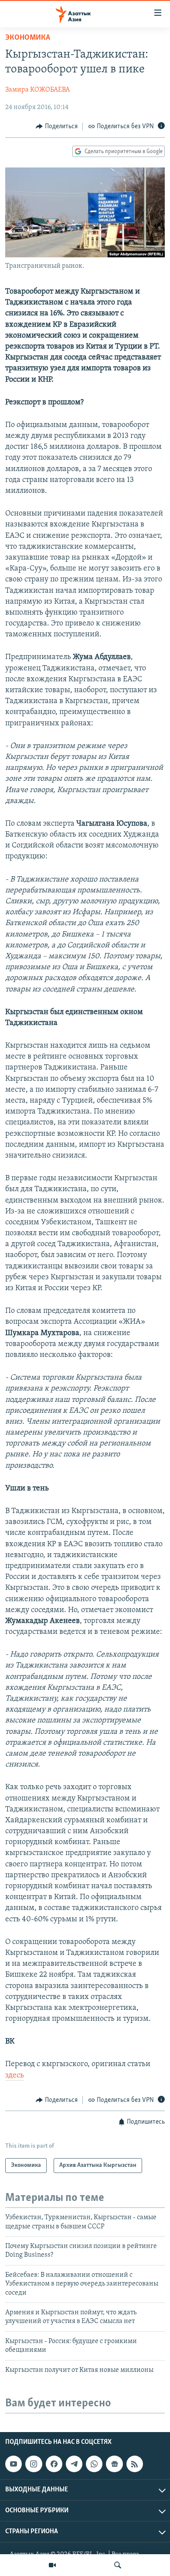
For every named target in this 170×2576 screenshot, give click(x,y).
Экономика (28, 38)
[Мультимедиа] (52, 2565)
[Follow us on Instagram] (34, 2464)
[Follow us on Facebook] (54, 2464)
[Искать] (118, 2565)
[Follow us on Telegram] (74, 2464)
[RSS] (135, 2464)
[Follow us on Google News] (114, 2464)
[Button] (57, 126)
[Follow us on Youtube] (14, 2464)
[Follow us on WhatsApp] (94, 2464)
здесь (15, 2076)
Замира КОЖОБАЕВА (37, 90)
